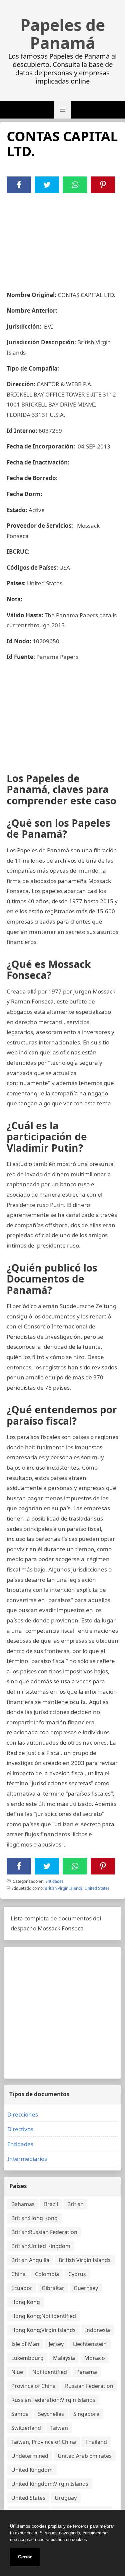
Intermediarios (27, 2159)
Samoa (20, 2414)
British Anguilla (30, 2260)
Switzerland (26, 2428)
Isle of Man (25, 2344)
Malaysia (64, 2358)
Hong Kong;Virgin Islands (43, 2330)
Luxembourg (27, 2358)
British (75, 2204)
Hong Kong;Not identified (44, 2316)
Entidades (54, 1881)
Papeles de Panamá (63, 34)
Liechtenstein (90, 2344)
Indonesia (97, 2330)
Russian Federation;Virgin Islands (53, 2400)
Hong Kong (26, 2302)
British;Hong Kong (34, 2218)
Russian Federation (89, 2386)
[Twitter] (47, 185)
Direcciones (23, 2114)
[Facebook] (19, 185)
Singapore (86, 2414)
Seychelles (51, 2414)
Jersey (56, 2344)
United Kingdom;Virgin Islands (50, 2484)
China (18, 2274)
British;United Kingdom (41, 2246)
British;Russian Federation (44, 2232)
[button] (63, 110)
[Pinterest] (103, 185)
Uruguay (66, 2498)
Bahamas (23, 2204)
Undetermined (30, 2456)
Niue (17, 2372)
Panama (87, 2372)
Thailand (96, 2442)
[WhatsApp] (75, 185)
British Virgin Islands (64, 1888)
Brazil (51, 2204)
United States (97, 1888)
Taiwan (59, 2428)
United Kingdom (32, 2470)
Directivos (20, 2129)
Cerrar (25, 2557)
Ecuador (22, 2288)
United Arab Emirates (85, 2456)
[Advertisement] (62, 238)
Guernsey (86, 2288)
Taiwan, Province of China (44, 2442)
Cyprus (77, 2274)
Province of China (33, 2386)
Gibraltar (53, 2288)
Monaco (95, 2358)
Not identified (50, 2372)
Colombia (47, 2274)
